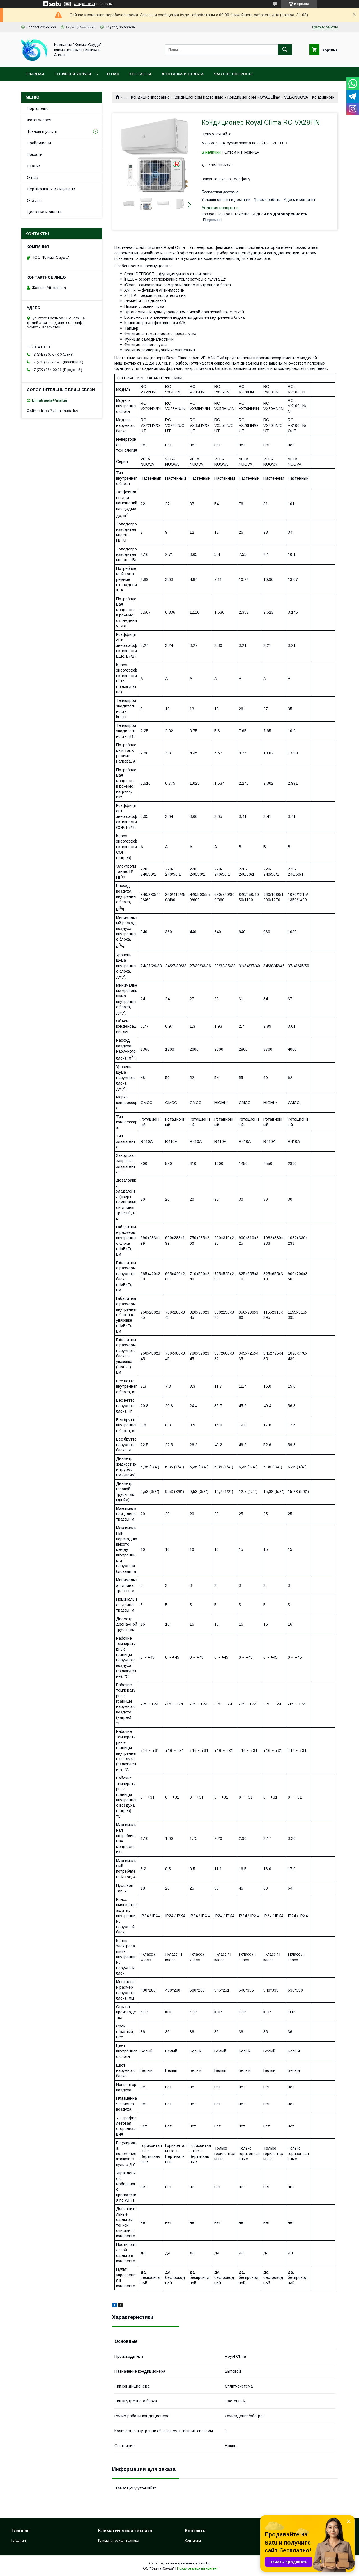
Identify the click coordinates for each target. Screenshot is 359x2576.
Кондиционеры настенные (198, 97)
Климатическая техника (119, 2540)
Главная (35, 74)
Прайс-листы (39, 143)
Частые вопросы (233, 74)
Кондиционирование (150, 97)
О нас (113, 74)
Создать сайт (84, 4)
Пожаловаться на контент (197, 2568)
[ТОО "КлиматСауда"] (34, 60)
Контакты (140, 74)
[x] (121, 2306)
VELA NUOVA (296, 97)
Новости (35, 154)
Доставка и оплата (182, 74)
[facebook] (115, 2306)
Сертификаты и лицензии (51, 189)
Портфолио (38, 108)
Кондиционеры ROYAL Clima (254, 97)
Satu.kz (204, 2563)
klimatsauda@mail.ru (50, 400)
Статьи (34, 166)
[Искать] (285, 50)
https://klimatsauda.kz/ (60, 411)
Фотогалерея (39, 120)
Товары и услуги (73, 74)
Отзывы (34, 201)
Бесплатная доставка (220, 192)
